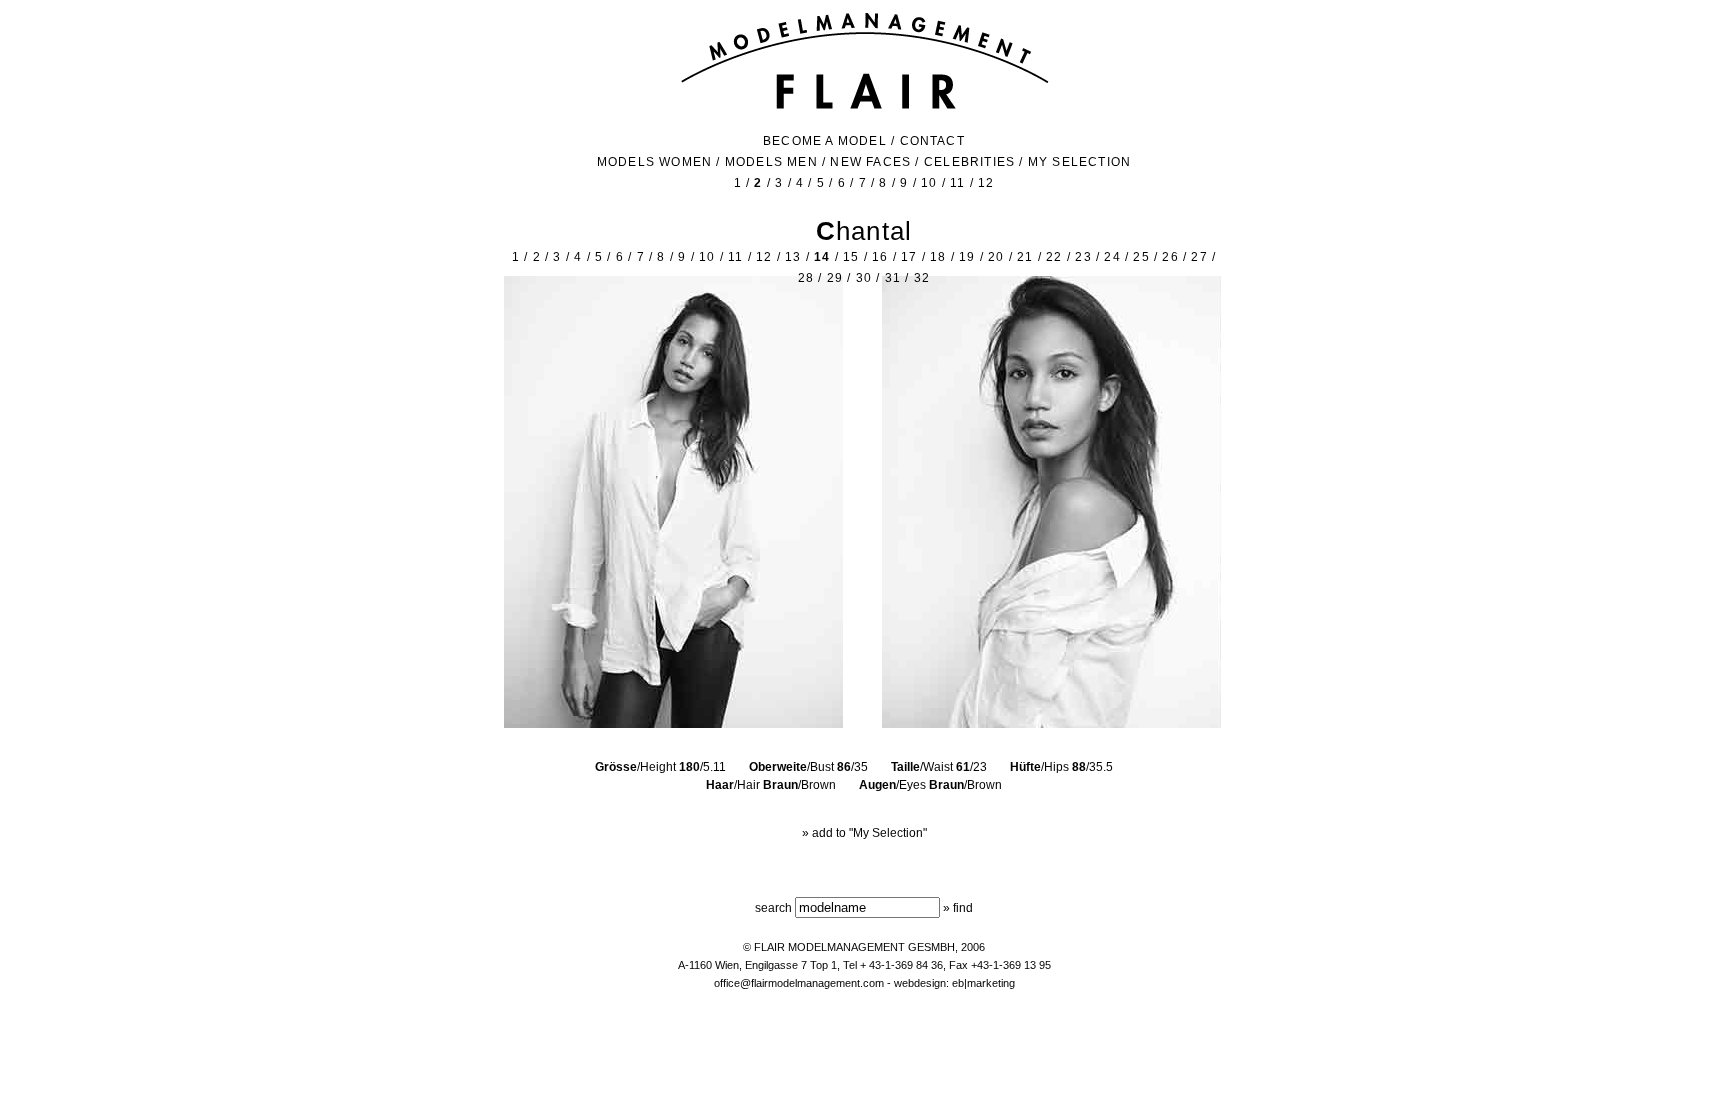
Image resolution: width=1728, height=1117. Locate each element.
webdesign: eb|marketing (954, 983)
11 (957, 183)
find (963, 908)
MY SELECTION (1079, 162)
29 (835, 278)
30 (864, 278)
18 (938, 257)
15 (851, 257)
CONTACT (932, 141)
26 (1170, 257)
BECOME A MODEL (825, 141)
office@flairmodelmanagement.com (799, 983)
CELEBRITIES (969, 162)
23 (1083, 257)
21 (1025, 257)
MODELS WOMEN (654, 162)
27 (1199, 257)
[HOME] (864, 107)
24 (1112, 257)
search (773, 908)
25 (1141, 257)
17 (909, 257)
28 (806, 278)
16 (880, 257)
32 (922, 278)
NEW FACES (870, 162)
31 (893, 278)
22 (1054, 257)
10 (929, 183)
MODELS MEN (771, 162)
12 (986, 183)
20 (996, 257)
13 (793, 257)
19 (967, 257)
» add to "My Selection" (864, 833)
